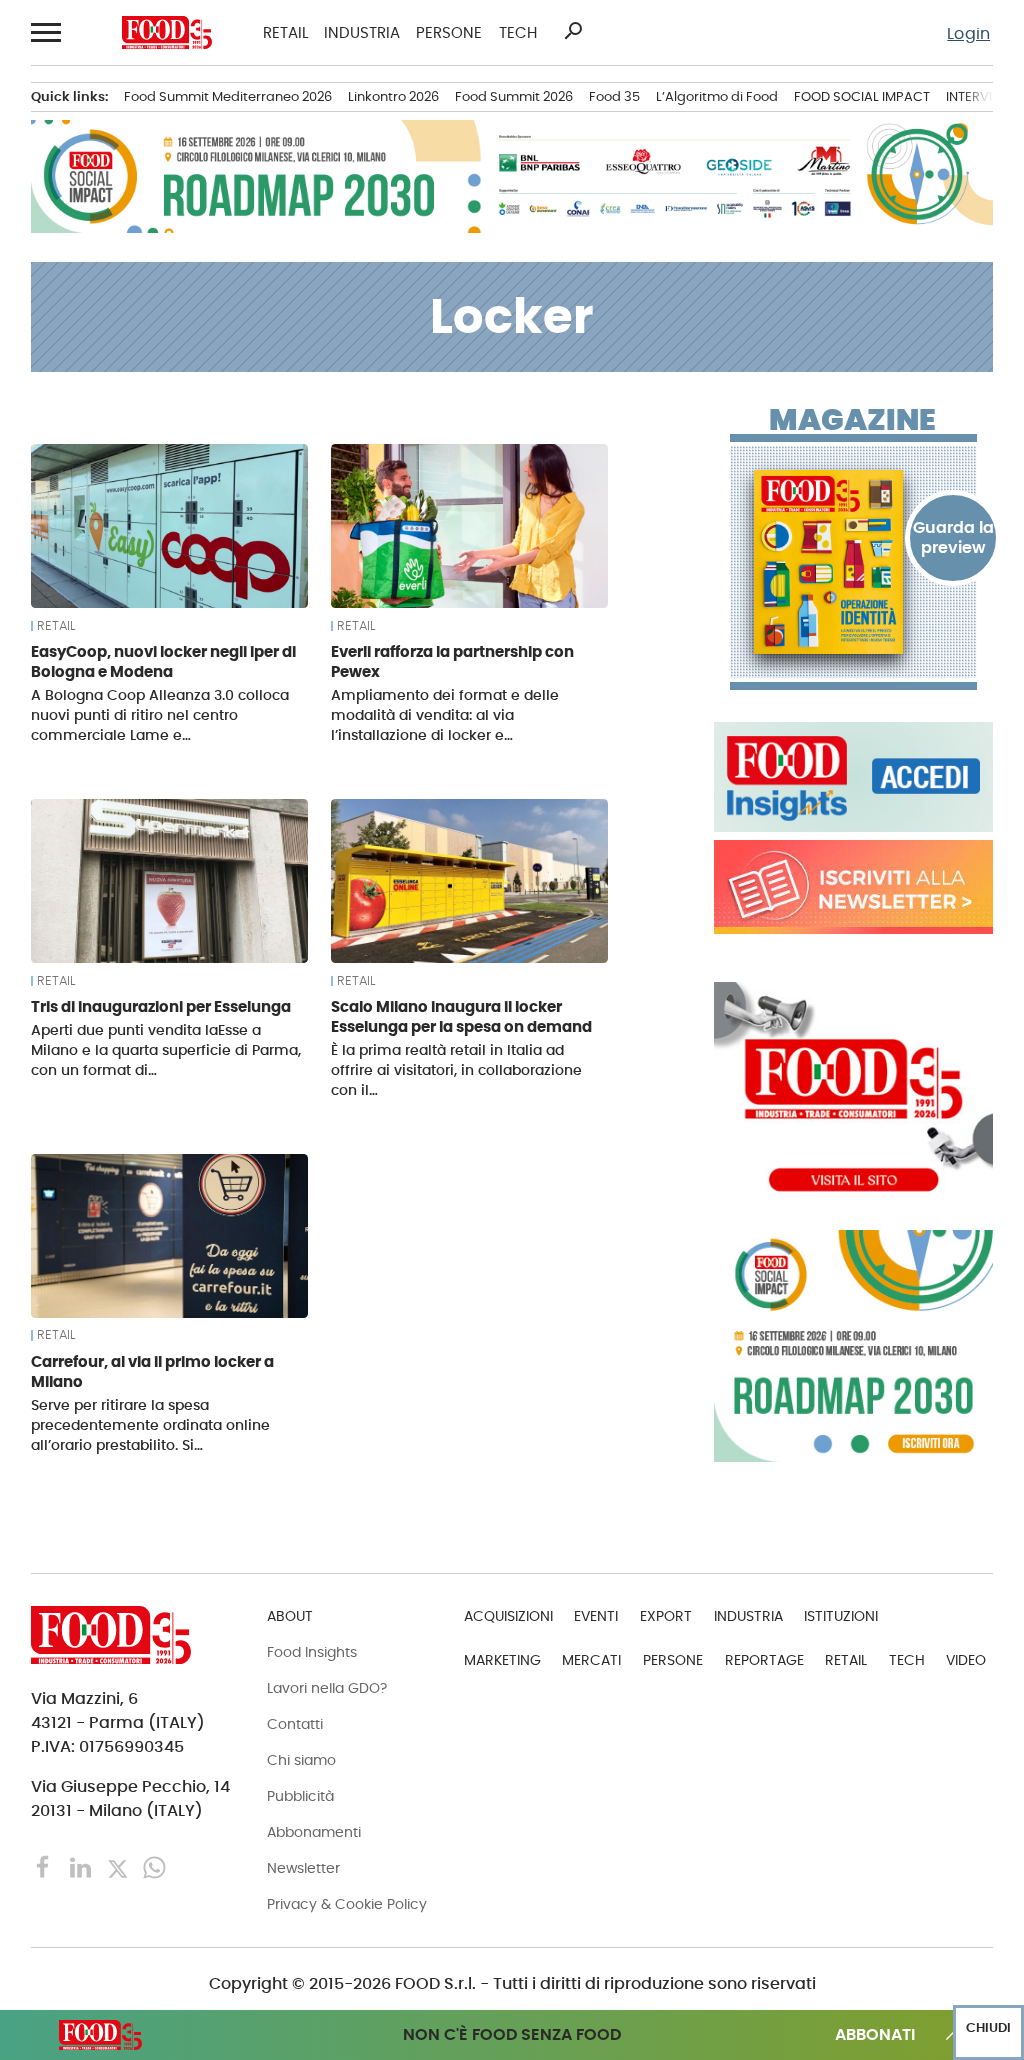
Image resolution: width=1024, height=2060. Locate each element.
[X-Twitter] (119, 1866)
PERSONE (449, 32)
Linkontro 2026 (393, 96)
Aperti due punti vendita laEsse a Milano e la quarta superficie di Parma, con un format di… (166, 1050)
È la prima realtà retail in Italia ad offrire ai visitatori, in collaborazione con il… (456, 1070)
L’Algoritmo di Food (717, 96)
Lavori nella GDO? (327, 1688)
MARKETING (502, 1660)
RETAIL (285, 32)
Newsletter (303, 1868)
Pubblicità (300, 1796)
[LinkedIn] (82, 1866)
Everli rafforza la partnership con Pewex (452, 661)
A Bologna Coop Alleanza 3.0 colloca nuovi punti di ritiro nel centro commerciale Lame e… (160, 715)
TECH (518, 32)
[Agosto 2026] (853, 562)
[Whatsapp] (154, 1866)
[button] (47, 32)
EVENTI (596, 1616)
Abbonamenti (314, 1832)
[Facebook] (45, 1866)
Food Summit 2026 (514, 96)
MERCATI (591, 1660)
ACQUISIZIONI (508, 1616)
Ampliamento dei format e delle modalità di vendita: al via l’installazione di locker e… (445, 715)
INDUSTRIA (362, 32)
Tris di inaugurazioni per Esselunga (161, 1006)
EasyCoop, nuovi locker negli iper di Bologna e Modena (163, 661)
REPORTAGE (764, 1660)
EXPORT (666, 1616)
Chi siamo (301, 1760)
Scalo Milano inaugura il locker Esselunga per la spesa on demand (461, 1016)
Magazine (852, 420)
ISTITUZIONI (841, 1616)
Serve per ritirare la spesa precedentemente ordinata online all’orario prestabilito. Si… (150, 1425)
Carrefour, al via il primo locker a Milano (152, 1371)
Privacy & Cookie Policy (347, 1904)
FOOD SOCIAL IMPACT (862, 96)
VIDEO (966, 1660)
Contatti (295, 1724)
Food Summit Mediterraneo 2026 (228, 96)
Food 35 (614, 96)
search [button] (573, 31)
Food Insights (312, 1652)
